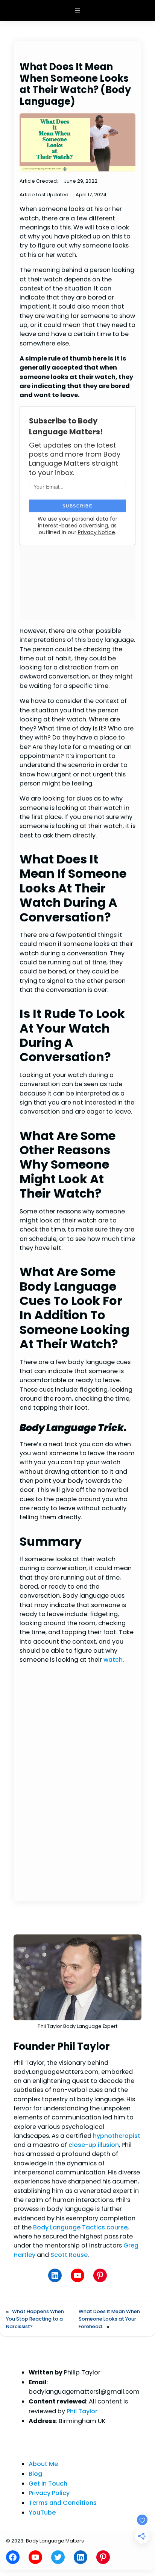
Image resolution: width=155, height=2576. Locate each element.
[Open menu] (77, 11)
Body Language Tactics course (80, 2227)
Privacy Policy (49, 2493)
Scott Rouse (69, 2255)
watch (113, 1660)
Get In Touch (48, 2484)
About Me (43, 2464)
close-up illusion (94, 2145)
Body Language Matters (55, 2541)
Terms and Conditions (63, 2503)
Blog (35, 2474)
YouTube (42, 2513)
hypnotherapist (117, 2136)
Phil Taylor (82, 2411)
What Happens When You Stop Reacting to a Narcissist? (35, 2319)
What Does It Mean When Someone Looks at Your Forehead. (109, 2319)
